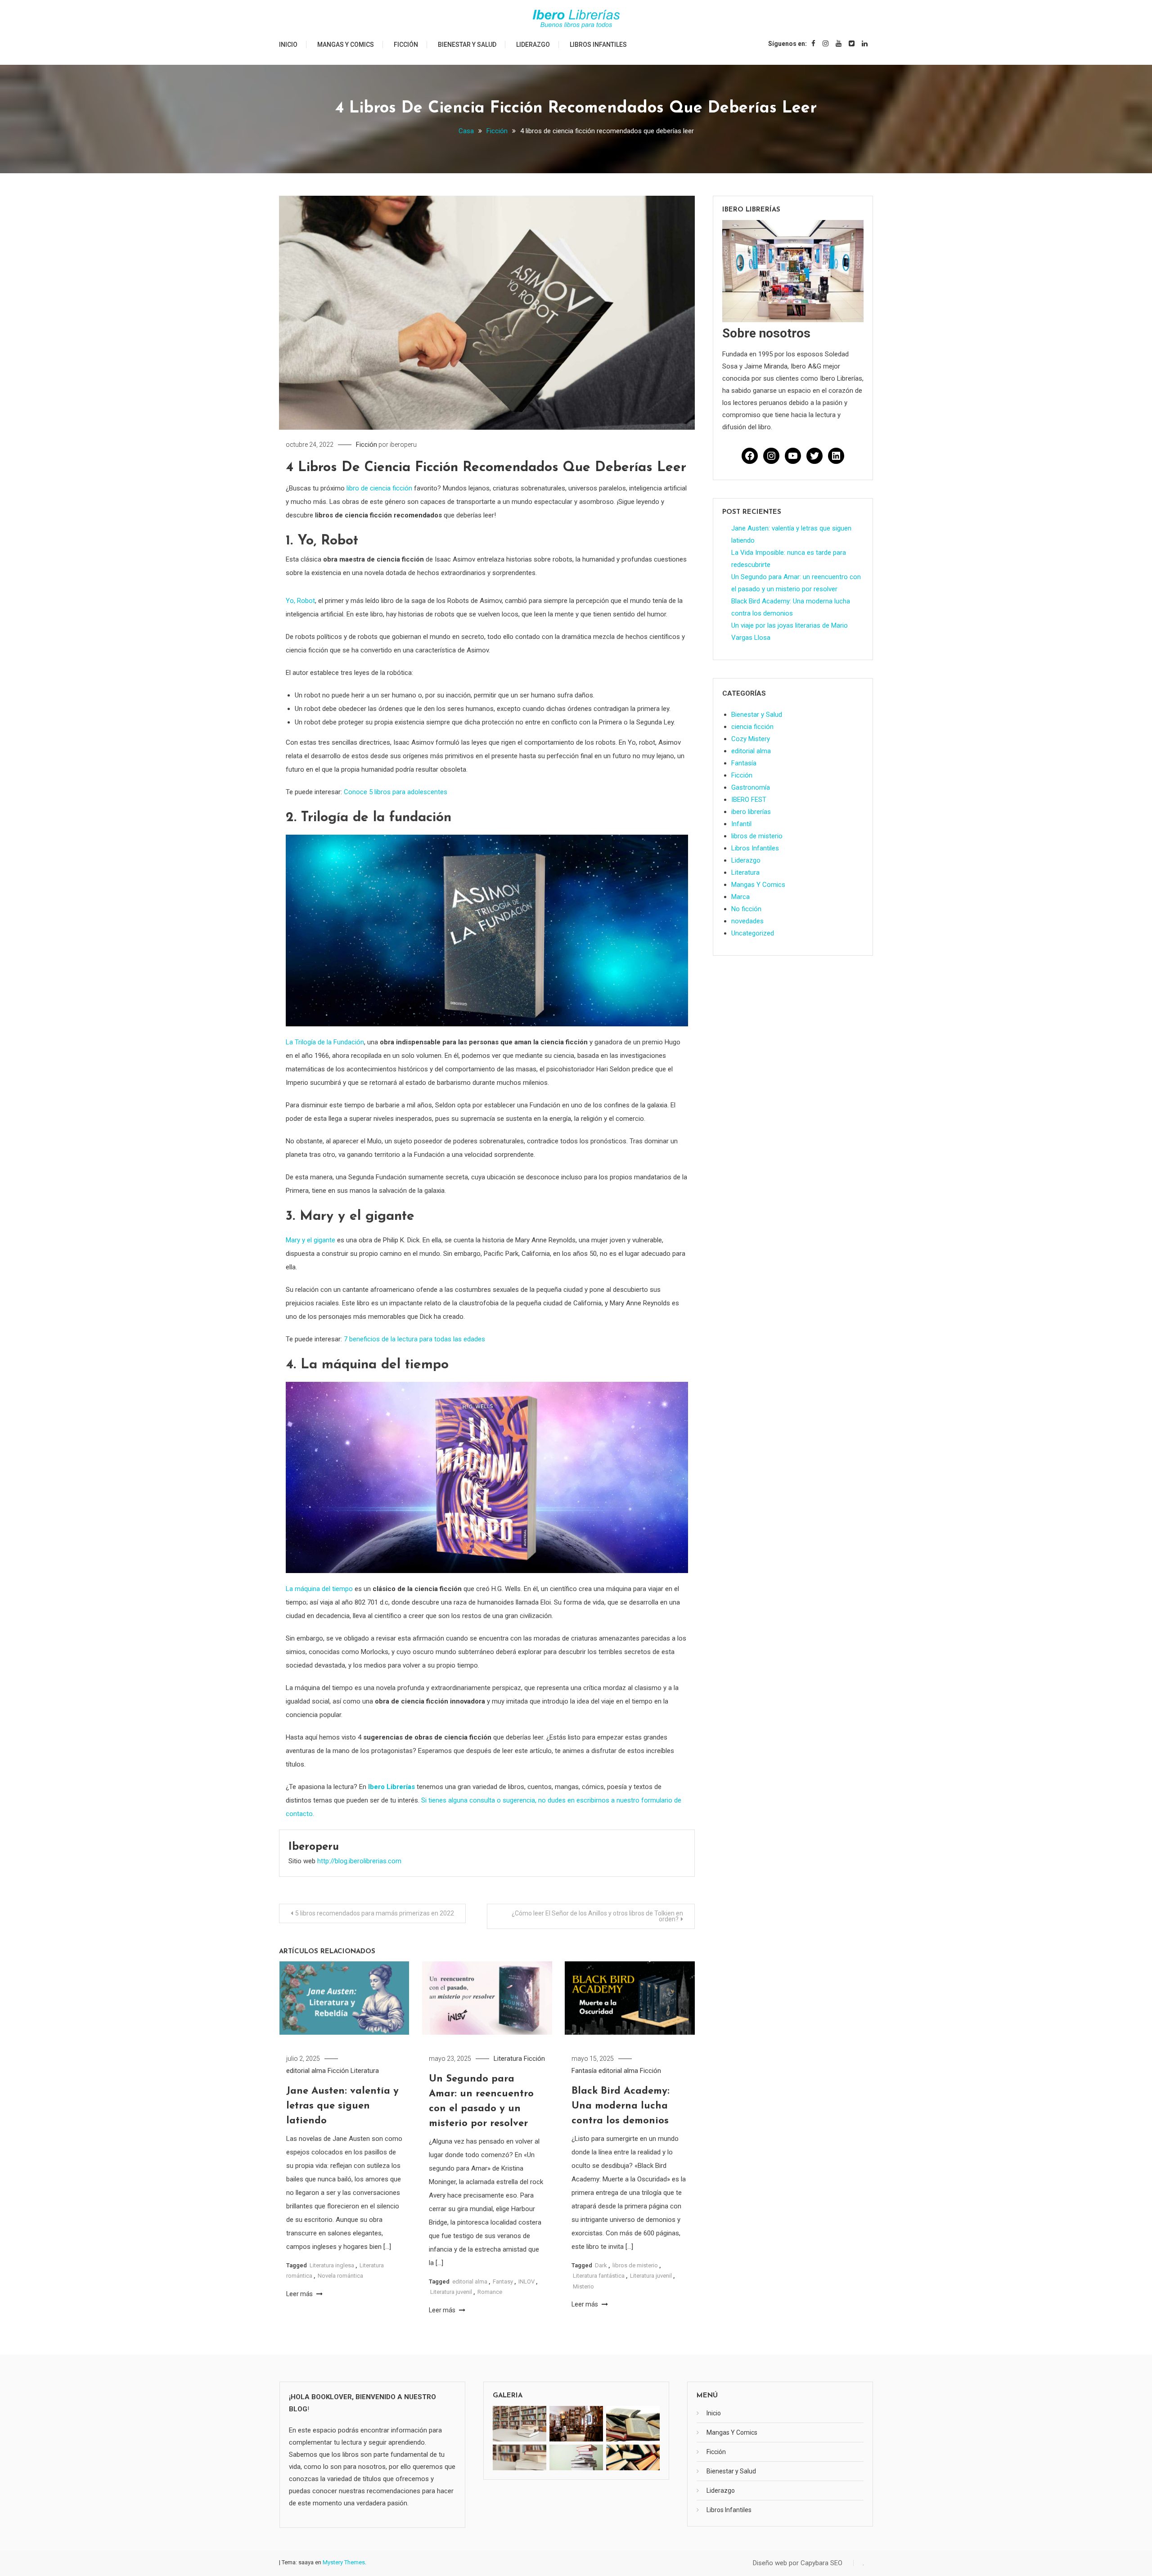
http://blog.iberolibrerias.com (359, 1861)
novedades (747, 921)
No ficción (746, 909)
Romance (490, 2292)
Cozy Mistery (751, 739)
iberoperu (403, 445)
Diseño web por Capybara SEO (798, 2563)
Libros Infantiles (598, 45)
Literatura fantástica (599, 2276)
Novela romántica (340, 2276)
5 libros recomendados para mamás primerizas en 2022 (375, 1913)
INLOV (526, 2282)
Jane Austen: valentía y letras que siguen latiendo (342, 2106)
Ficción (406, 45)
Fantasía (584, 2071)
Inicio (288, 45)
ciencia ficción (752, 727)
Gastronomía (751, 787)
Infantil (741, 824)
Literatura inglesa (332, 2265)
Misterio (583, 2286)
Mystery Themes (344, 2562)
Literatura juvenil (451, 2292)
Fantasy (503, 2282)
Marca (740, 897)
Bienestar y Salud (467, 45)
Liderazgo (533, 45)
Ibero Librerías (391, 1787)
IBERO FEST (749, 800)
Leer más (300, 2294)
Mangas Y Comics (346, 45)
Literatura (365, 2071)
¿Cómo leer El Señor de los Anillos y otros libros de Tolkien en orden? (597, 1916)
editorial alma (306, 2071)
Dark (601, 2265)
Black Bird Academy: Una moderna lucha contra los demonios (621, 2106)
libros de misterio (635, 2265)
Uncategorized (753, 933)
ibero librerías (751, 812)
